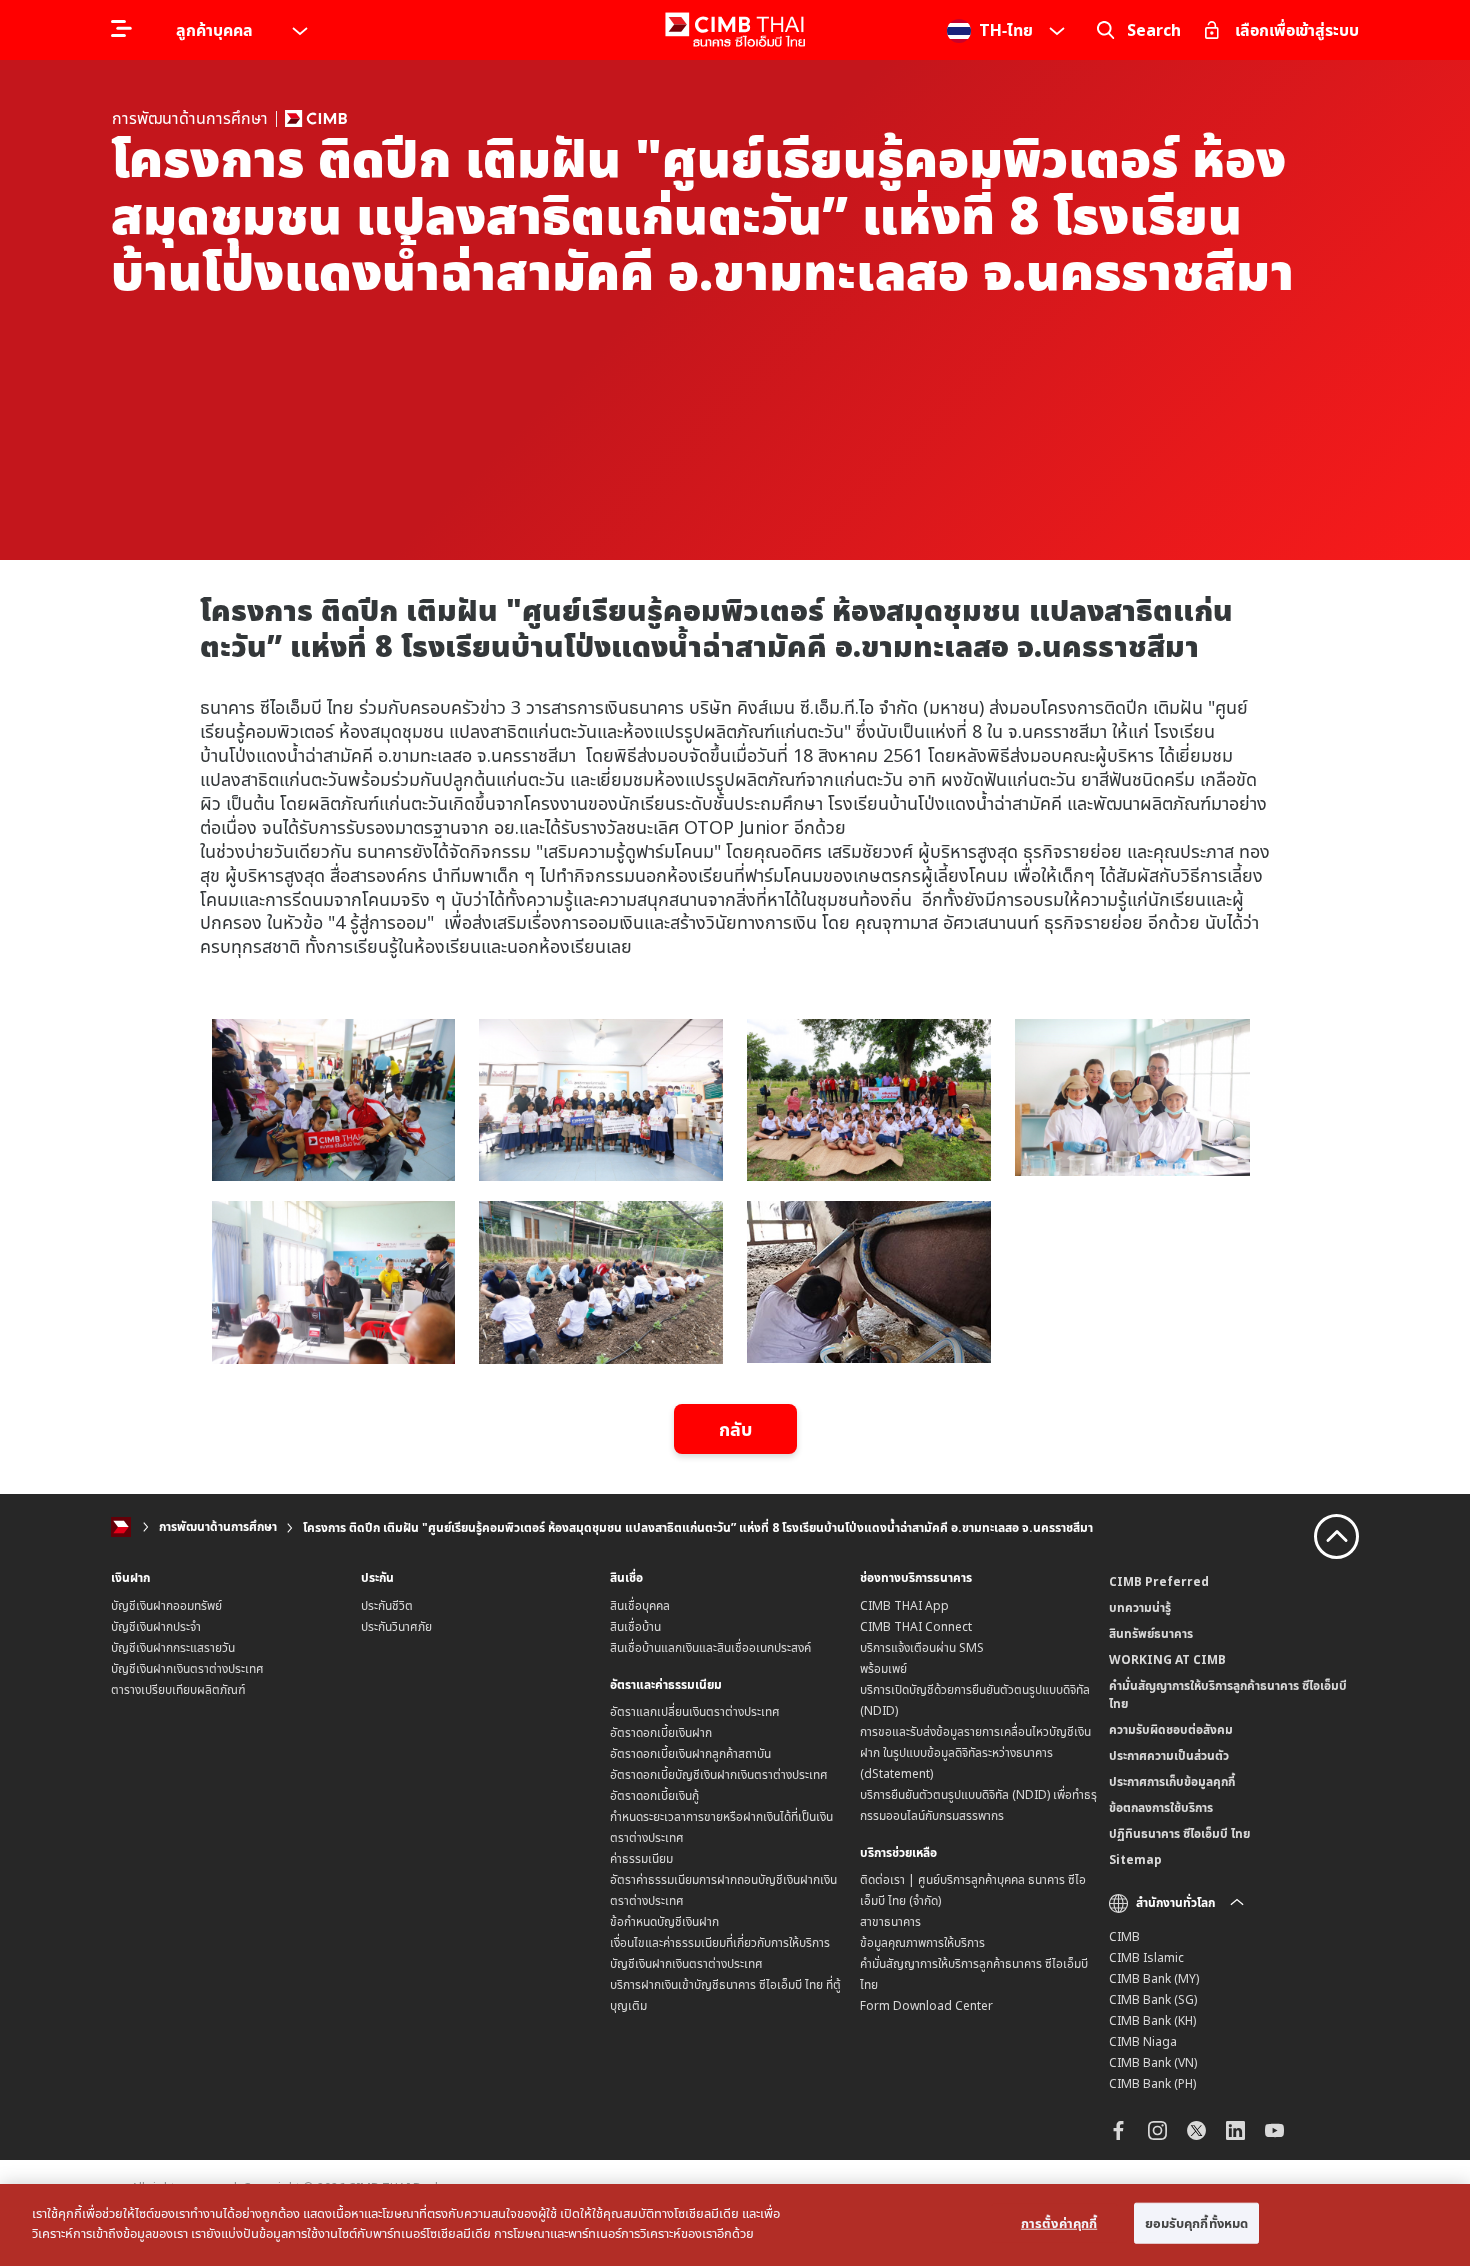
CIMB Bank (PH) (1152, 2083)
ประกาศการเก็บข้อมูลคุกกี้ (1172, 1781)
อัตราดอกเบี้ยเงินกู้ (654, 1795)
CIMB (1124, 1936)
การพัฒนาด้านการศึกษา (218, 1527)
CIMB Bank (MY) (1154, 1978)
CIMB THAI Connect (916, 1626)
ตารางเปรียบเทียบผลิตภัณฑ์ (178, 1689)
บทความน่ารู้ (1140, 1607)
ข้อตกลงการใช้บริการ (1161, 1807)
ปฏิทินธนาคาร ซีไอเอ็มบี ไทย (1179, 1833)
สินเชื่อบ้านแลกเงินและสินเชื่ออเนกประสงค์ (710, 1647)
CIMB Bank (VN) (1153, 2062)
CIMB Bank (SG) (1153, 1999)
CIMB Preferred (1159, 1581)
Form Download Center (926, 2005)
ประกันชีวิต (387, 1605)
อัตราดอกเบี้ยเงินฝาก (661, 1732)
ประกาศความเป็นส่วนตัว (1169, 1755)
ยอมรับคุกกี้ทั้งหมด (1197, 2223)
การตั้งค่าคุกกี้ (1059, 2223)
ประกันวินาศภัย (396, 1626)
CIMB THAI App (904, 1605)
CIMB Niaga (1143, 2041)
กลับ (735, 1429)
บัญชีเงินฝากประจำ (156, 1626)
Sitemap (1135, 1859)
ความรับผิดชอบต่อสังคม (1171, 1729)
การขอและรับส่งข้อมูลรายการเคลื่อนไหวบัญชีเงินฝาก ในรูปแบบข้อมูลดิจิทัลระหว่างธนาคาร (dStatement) (975, 1752)
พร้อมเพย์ (883, 1668)
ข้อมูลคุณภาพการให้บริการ (922, 1942)
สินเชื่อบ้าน (635, 1626)
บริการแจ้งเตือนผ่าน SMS (922, 1647)
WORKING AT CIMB (1167, 1659)
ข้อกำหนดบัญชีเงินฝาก (664, 1921)
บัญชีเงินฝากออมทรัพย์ (166, 1605)
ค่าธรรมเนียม (641, 1858)
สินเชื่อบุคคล (640, 1605)
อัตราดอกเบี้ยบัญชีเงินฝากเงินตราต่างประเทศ (719, 1774)
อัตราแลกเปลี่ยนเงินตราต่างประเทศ (695, 1711)
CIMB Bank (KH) (1152, 2020)
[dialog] (735, 2225)
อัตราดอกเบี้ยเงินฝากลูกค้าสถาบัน (690, 1753)
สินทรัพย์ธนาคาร (1151, 1633)
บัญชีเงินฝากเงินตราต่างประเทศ (187, 1668)
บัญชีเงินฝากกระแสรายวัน (173, 1647)
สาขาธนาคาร (890, 1921)
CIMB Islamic (1146, 1957)
